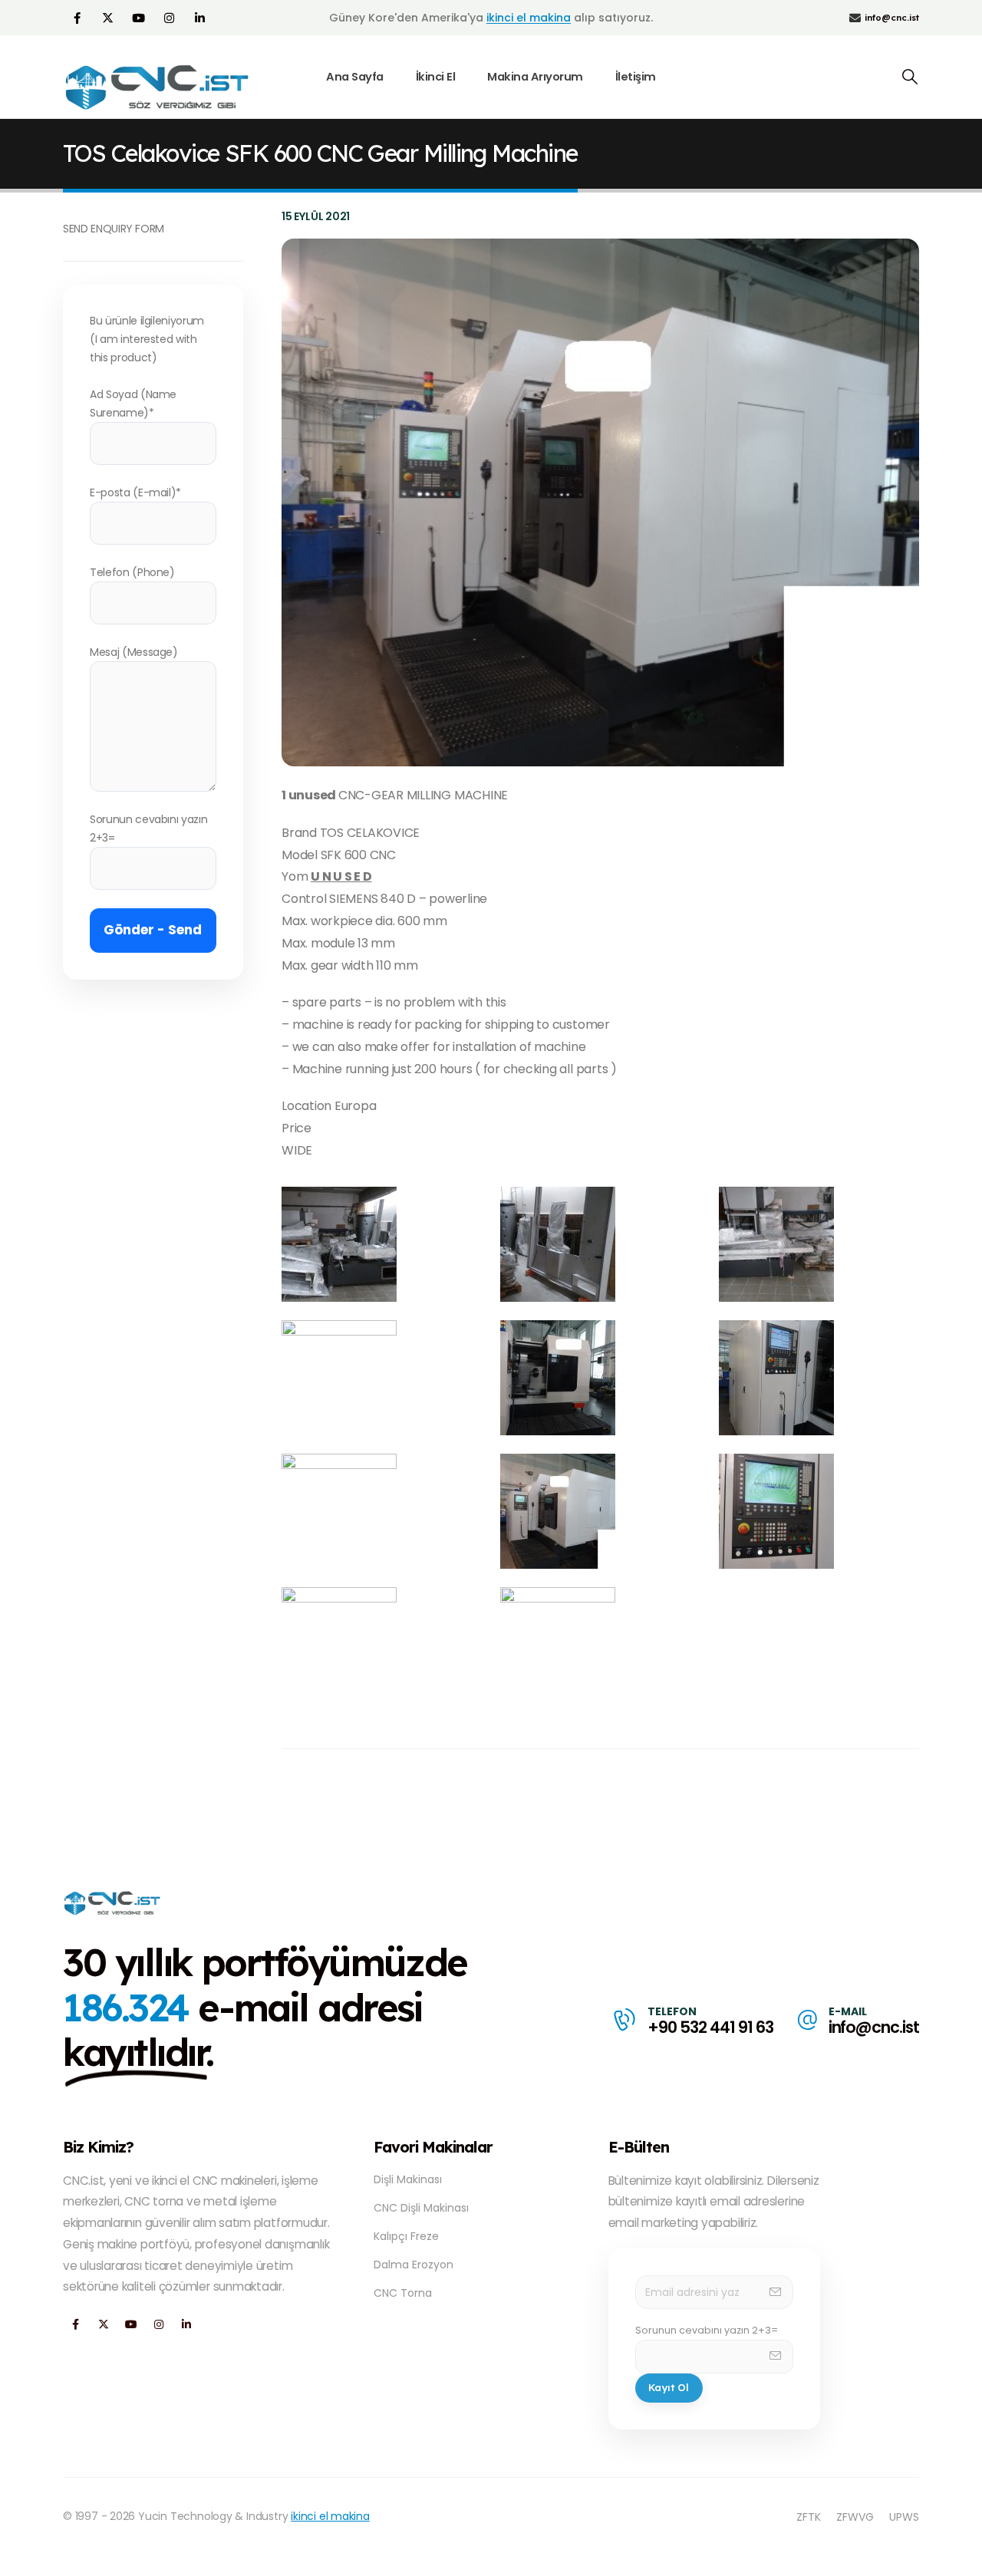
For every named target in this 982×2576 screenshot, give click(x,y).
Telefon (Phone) (132, 572)
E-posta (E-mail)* (135, 492)
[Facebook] (77, 18)
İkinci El (436, 77)
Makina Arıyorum (535, 77)
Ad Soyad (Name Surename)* (133, 404)
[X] (107, 18)
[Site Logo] (159, 87)
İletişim (636, 77)
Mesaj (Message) (134, 652)
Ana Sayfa (355, 77)
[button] (910, 77)
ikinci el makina (529, 18)
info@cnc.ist (874, 2027)
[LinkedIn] (199, 18)
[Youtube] (138, 18)
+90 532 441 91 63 (710, 2027)
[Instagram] (169, 18)
